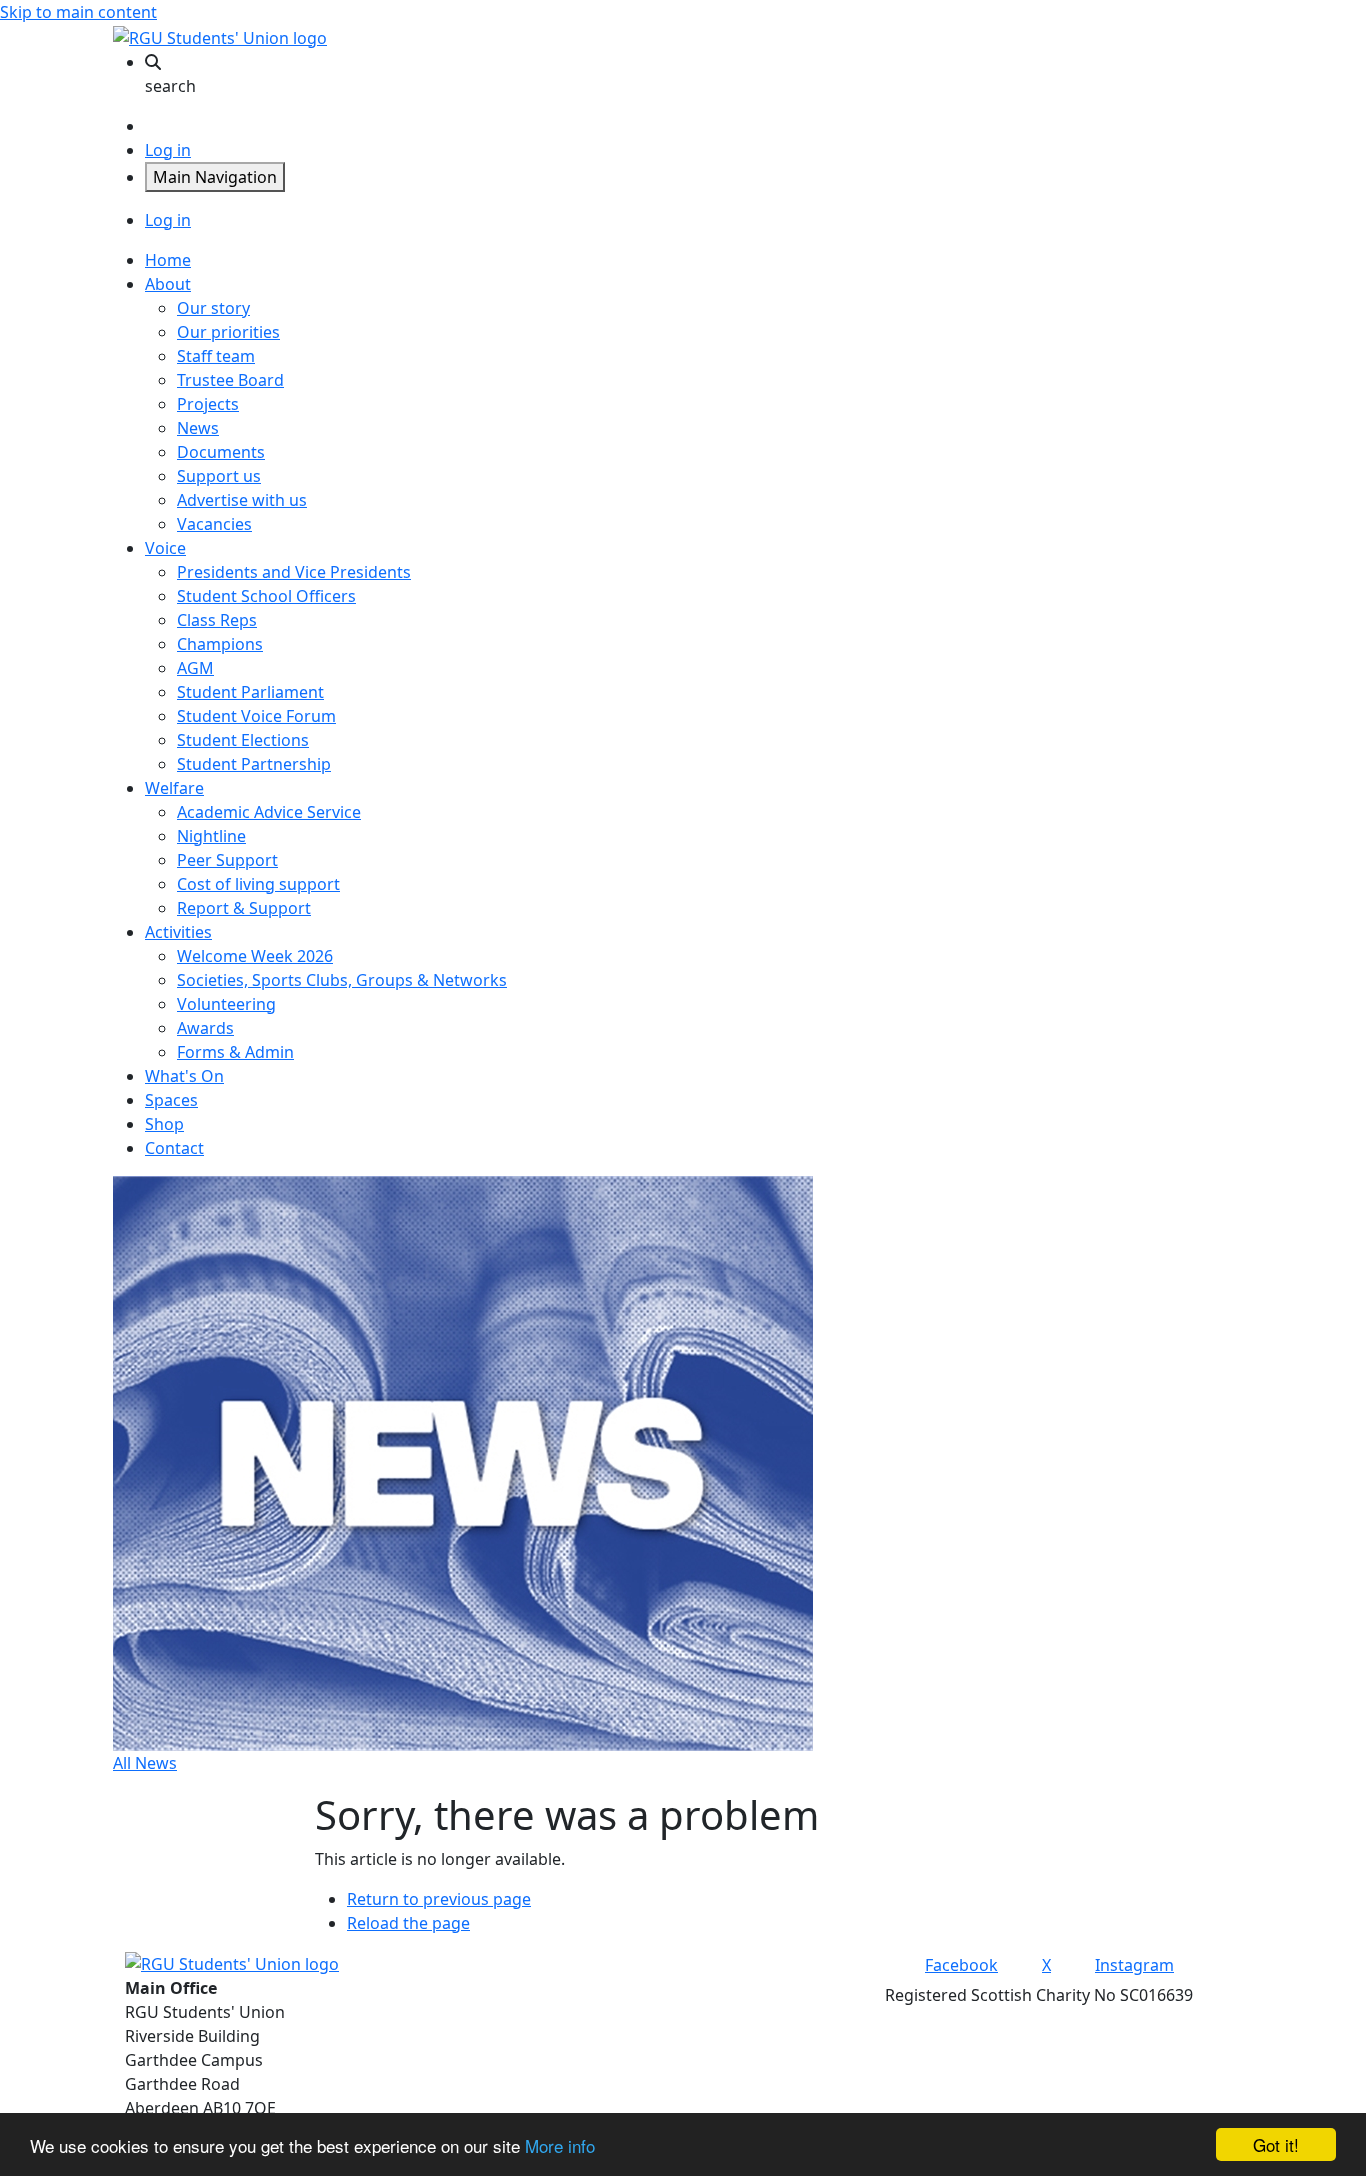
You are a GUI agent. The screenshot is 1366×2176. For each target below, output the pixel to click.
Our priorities (228, 332)
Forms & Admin (235, 1052)
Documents (221, 452)
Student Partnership (254, 764)
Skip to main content (78, 12)
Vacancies (214, 524)
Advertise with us (242, 500)
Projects (208, 404)
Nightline (211, 836)
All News (145, 1763)
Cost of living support (258, 884)
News (198, 428)
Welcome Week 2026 (255, 956)
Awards (205, 1028)
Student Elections (243, 740)
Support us (219, 476)
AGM (195, 668)
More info (560, 2145)
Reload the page (408, 1923)
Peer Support (227, 860)
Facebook (961, 1965)
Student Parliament (250, 692)
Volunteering (226, 1004)
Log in (168, 150)
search (170, 86)
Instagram (1134, 1965)
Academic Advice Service (269, 812)
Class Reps (217, 620)
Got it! (1276, 2144)
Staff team (216, 356)
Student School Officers (266, 596)
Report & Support (244, 908)
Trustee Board (230, 380)
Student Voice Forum (256, 716)
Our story (213, 308)
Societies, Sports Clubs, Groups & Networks (342, 980)
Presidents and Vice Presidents (294, 572)
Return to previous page (439, 1899)
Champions (220, 644)
